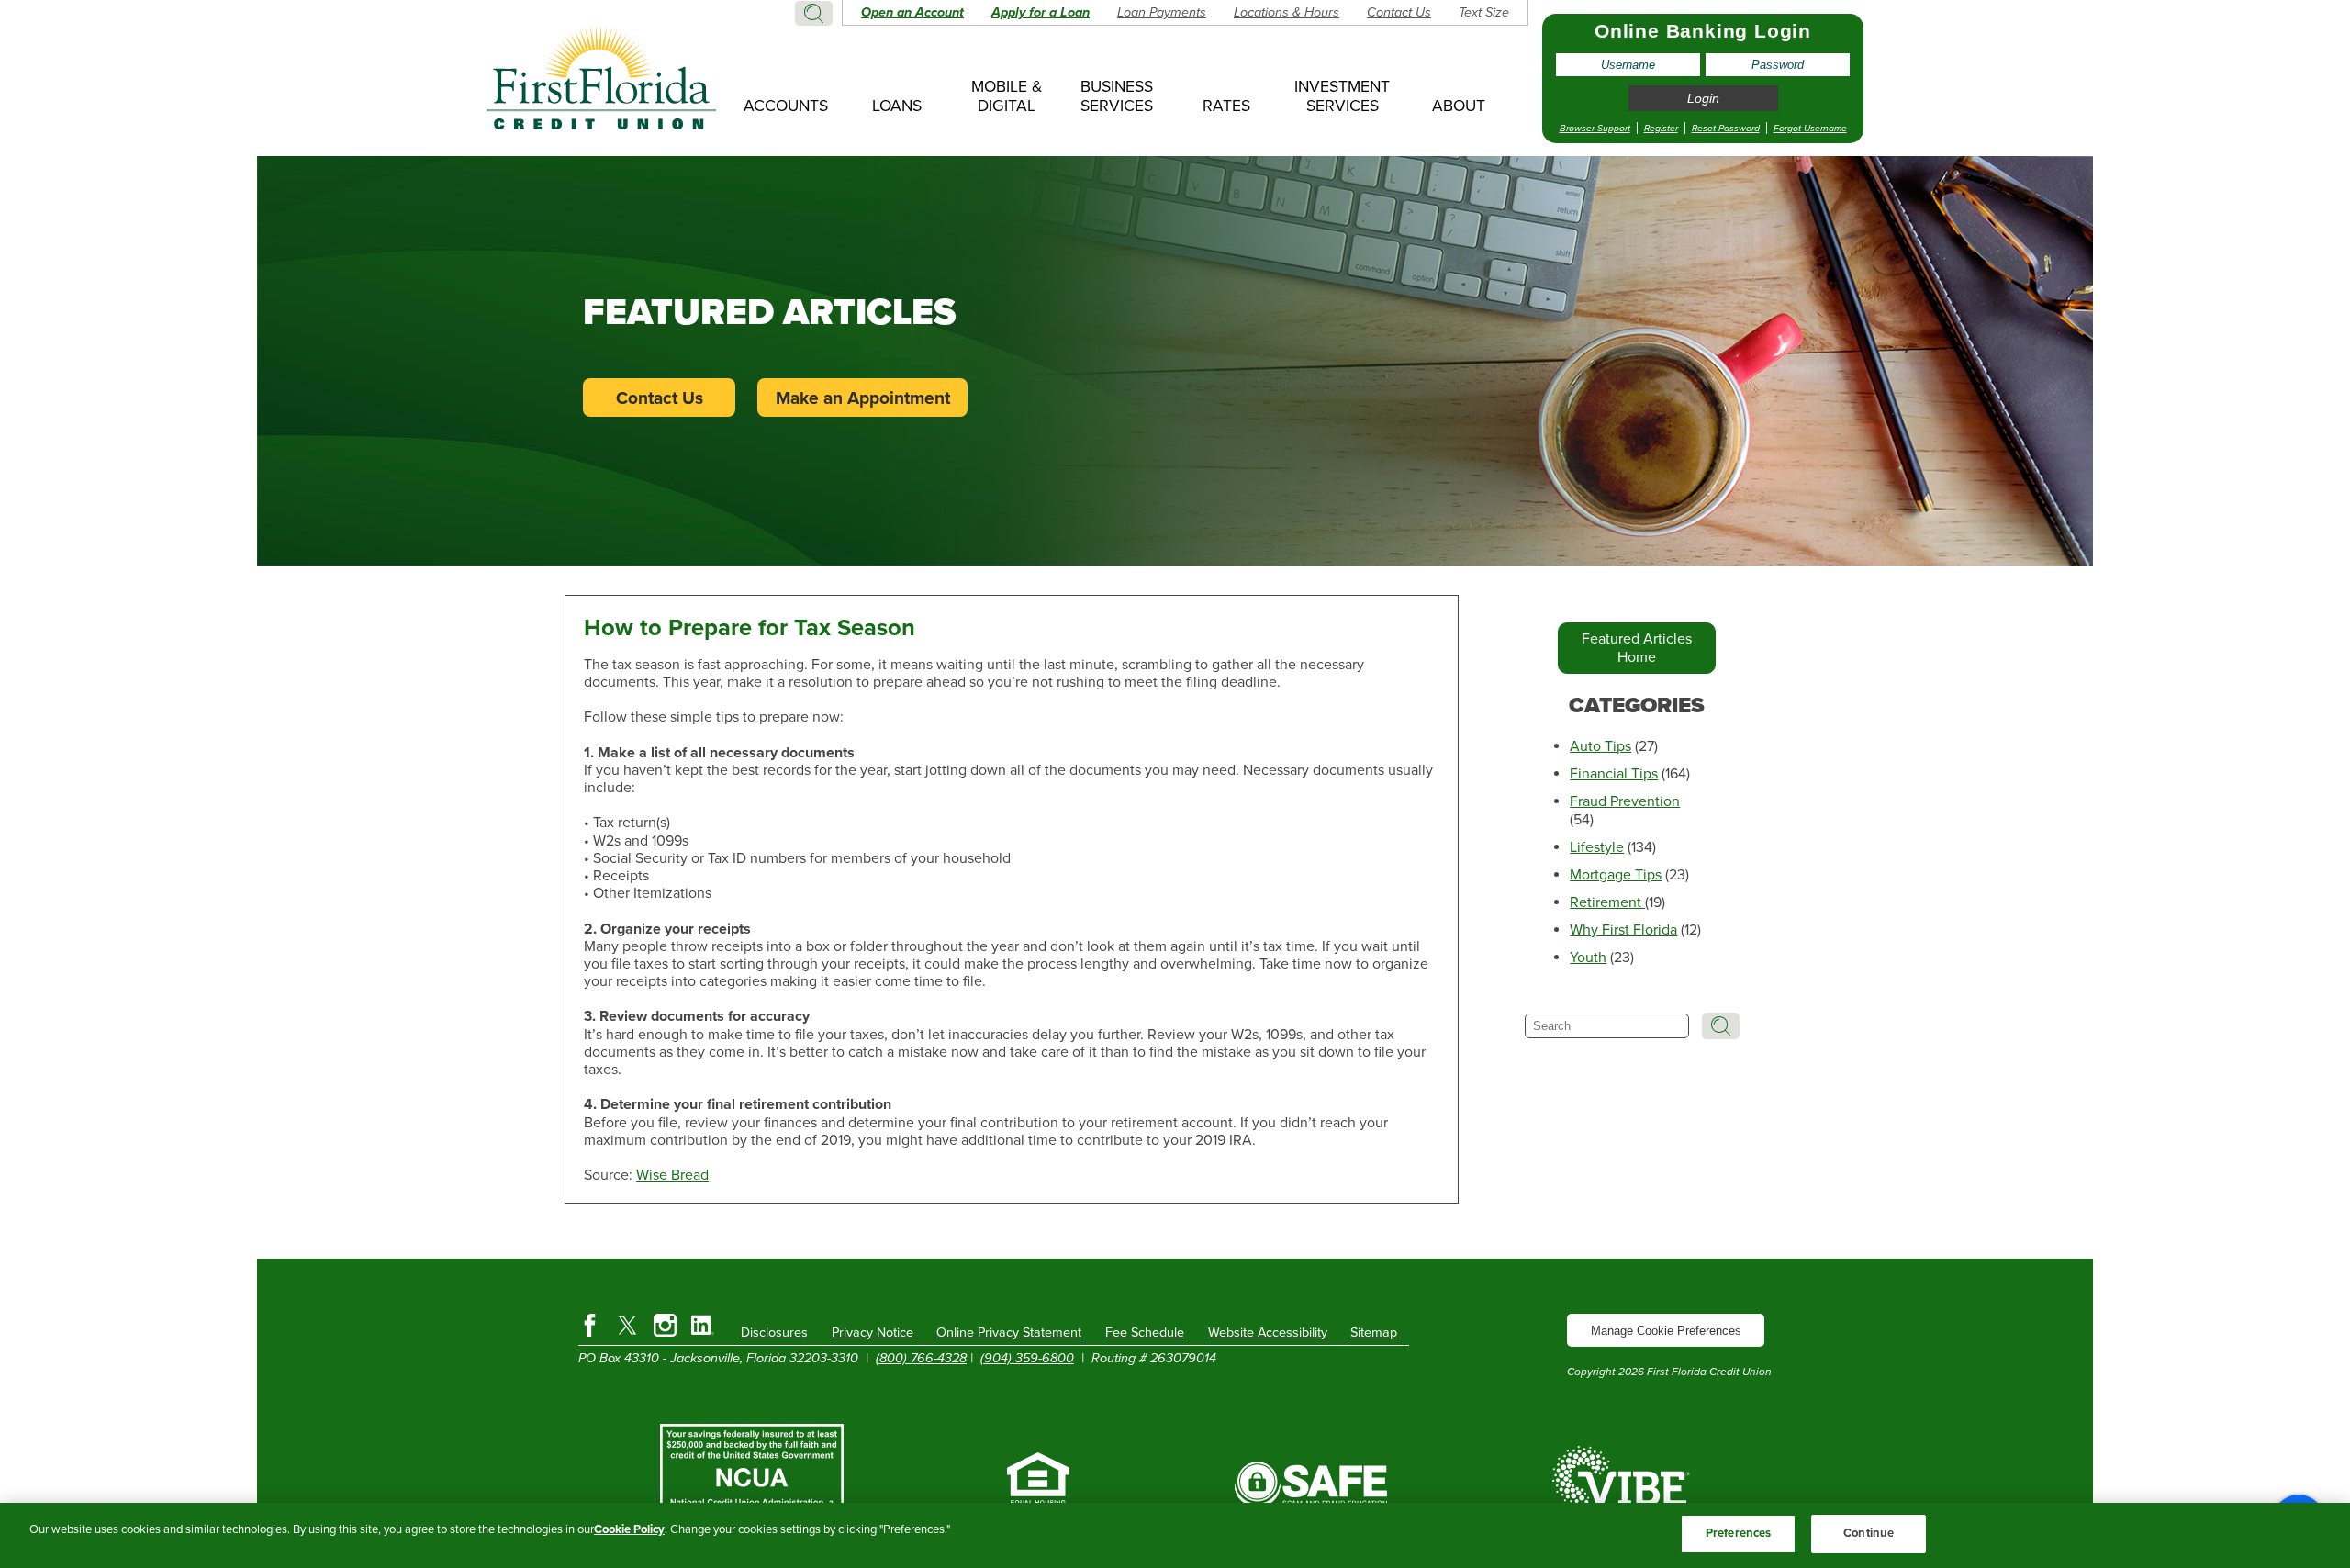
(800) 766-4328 (921, 1358)
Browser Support (1595, 128)
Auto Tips (1600, 746)
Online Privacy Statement (1009, 1333)
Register (1661, 128)
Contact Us (1399, 12)
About (1459, 106)
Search (814, 13)
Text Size (1484, 12)
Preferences (1738, 1533)
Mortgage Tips (1616, 875)
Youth (1588, 958)
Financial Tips (1614, 774)
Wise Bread (672, 1175)
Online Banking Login (1703, 31)
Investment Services (1342, 96)
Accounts (786, 106)
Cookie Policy (629, 1529)
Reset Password (1726, 128)
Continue (1869, 1533)
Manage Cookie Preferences (1666, 1331)
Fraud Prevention (1625, 801)
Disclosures (774, 1333)
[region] (1175, 1535)
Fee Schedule (1145, 1333)
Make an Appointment (863, 398)
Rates (1226, 106)
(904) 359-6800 (1027, 1358)
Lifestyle (1597, 847)
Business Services (1117, 96)
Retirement (1607, 902)
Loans (897, 106)
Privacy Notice (873, 1333)
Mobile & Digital (1007, 96)
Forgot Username (1810, 128)
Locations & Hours (1287, 12)
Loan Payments (1162, 12)
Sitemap (1374, 1333)
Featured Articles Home (1637, 648)
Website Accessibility (1268, 1333)
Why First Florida (1623, 930)
